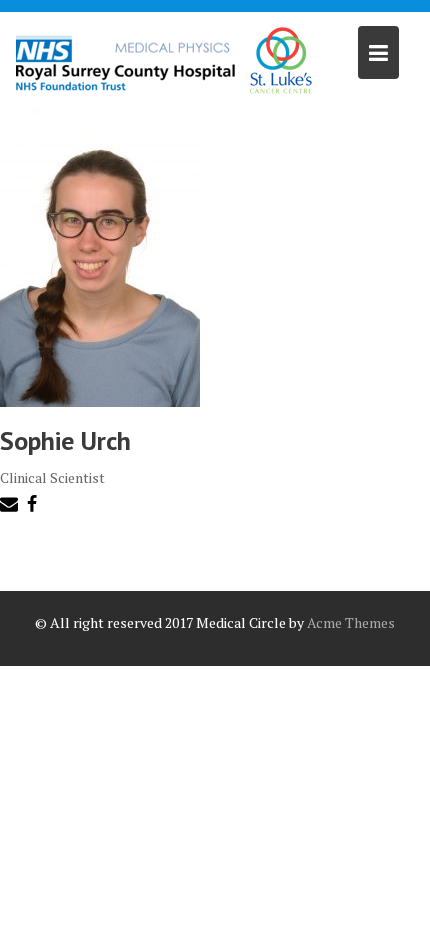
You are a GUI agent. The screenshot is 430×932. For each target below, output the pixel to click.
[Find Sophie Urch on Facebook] (34, 507)
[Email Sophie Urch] (11, 507)
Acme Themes (351, 622)
